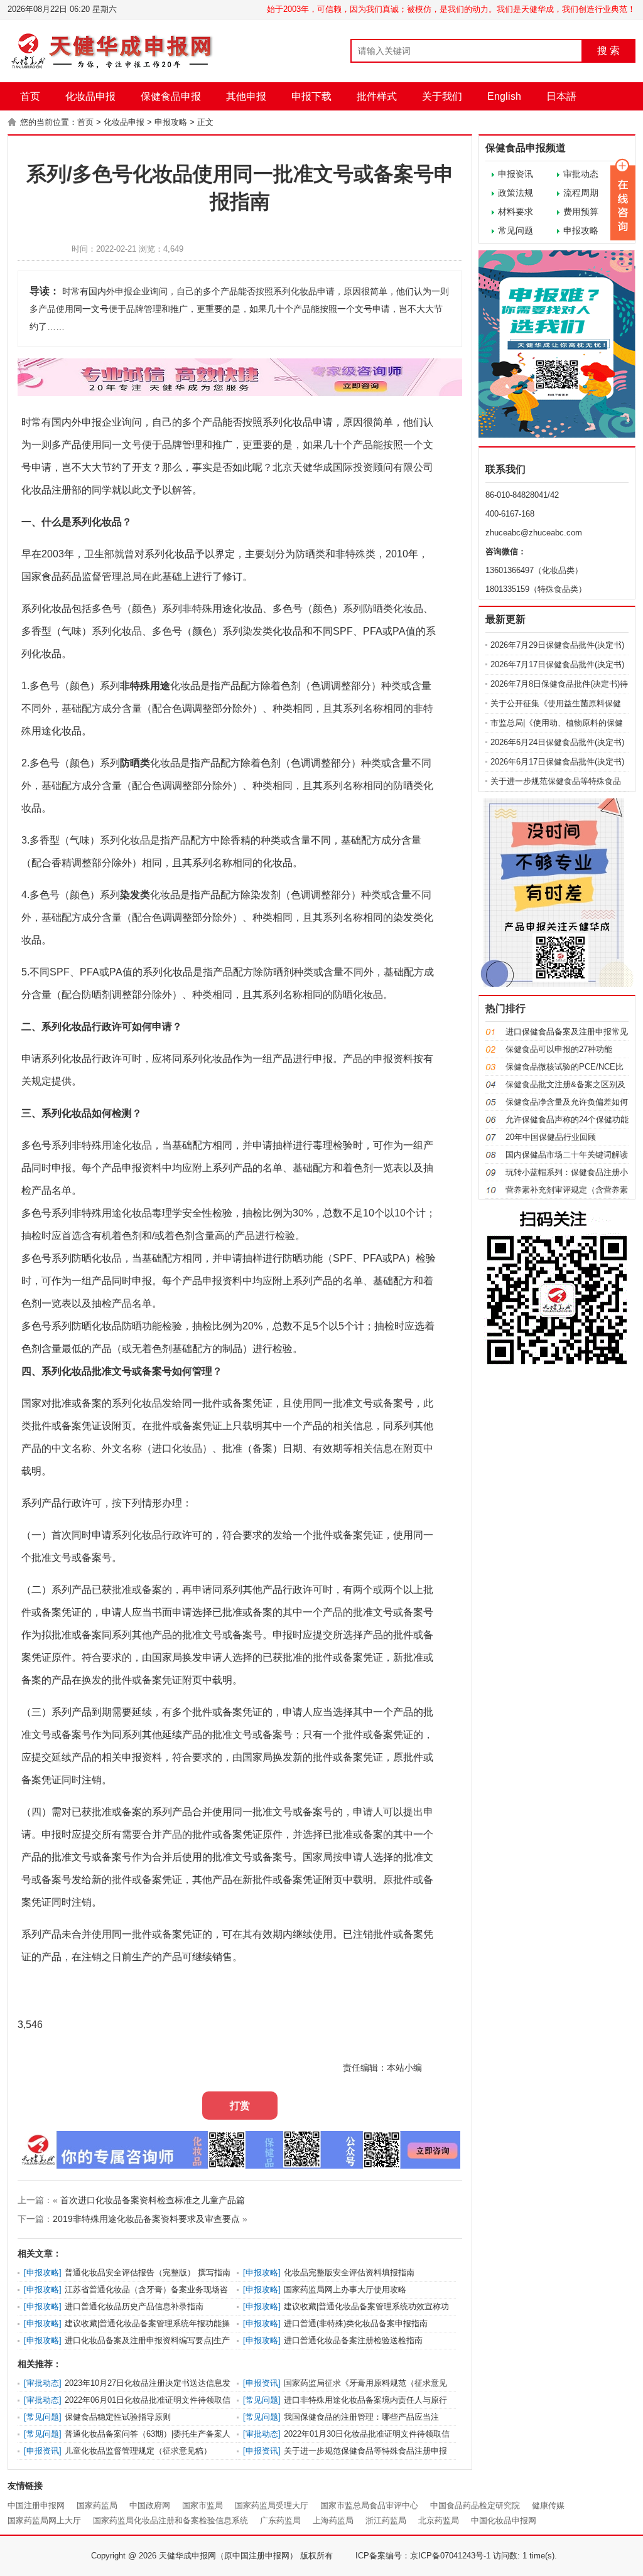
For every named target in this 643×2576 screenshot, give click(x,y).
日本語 (561, 96)
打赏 (240, 2106)
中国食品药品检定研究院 (475, 2505)
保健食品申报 (171, 96)
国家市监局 (203, 2505)
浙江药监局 (386, 2520)
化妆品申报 (90, 96)
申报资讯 (516, 174)
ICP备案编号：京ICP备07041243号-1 (423, 2556)
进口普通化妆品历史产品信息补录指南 (134, 2306)
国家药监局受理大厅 (272, 2505)
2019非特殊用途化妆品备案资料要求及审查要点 (146, 2219)
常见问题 (516, 230)
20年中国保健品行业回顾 (551, 1137)
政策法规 (516, 193)
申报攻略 (171, 122)
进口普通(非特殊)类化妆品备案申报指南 (356, 2323)
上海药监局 (333, 2520)
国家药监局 (97, 2505)
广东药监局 (280, 2520)
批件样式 (377, 96)
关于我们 (442, 96)
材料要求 (516, 212)
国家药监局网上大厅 (44, 2520)
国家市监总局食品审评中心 (369, 2505)
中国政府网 (150, 2505)
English (504, 96)
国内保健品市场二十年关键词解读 (567, 1155)
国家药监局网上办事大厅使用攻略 (345, 2289)
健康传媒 (548, 2505)
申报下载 (311, 96)
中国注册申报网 (36, 2505)
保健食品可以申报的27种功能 (559, 1049)
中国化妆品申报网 (504, 2520)
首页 (30, 96)
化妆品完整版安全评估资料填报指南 (349, 2273)
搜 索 (608, 51)
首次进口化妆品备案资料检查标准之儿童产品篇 (153, 2200)
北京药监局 (439, 2520)
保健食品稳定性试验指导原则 (118, 2417)
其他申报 (246, 96)
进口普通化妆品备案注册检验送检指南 (353, 2340)
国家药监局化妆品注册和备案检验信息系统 (170, 2520)
